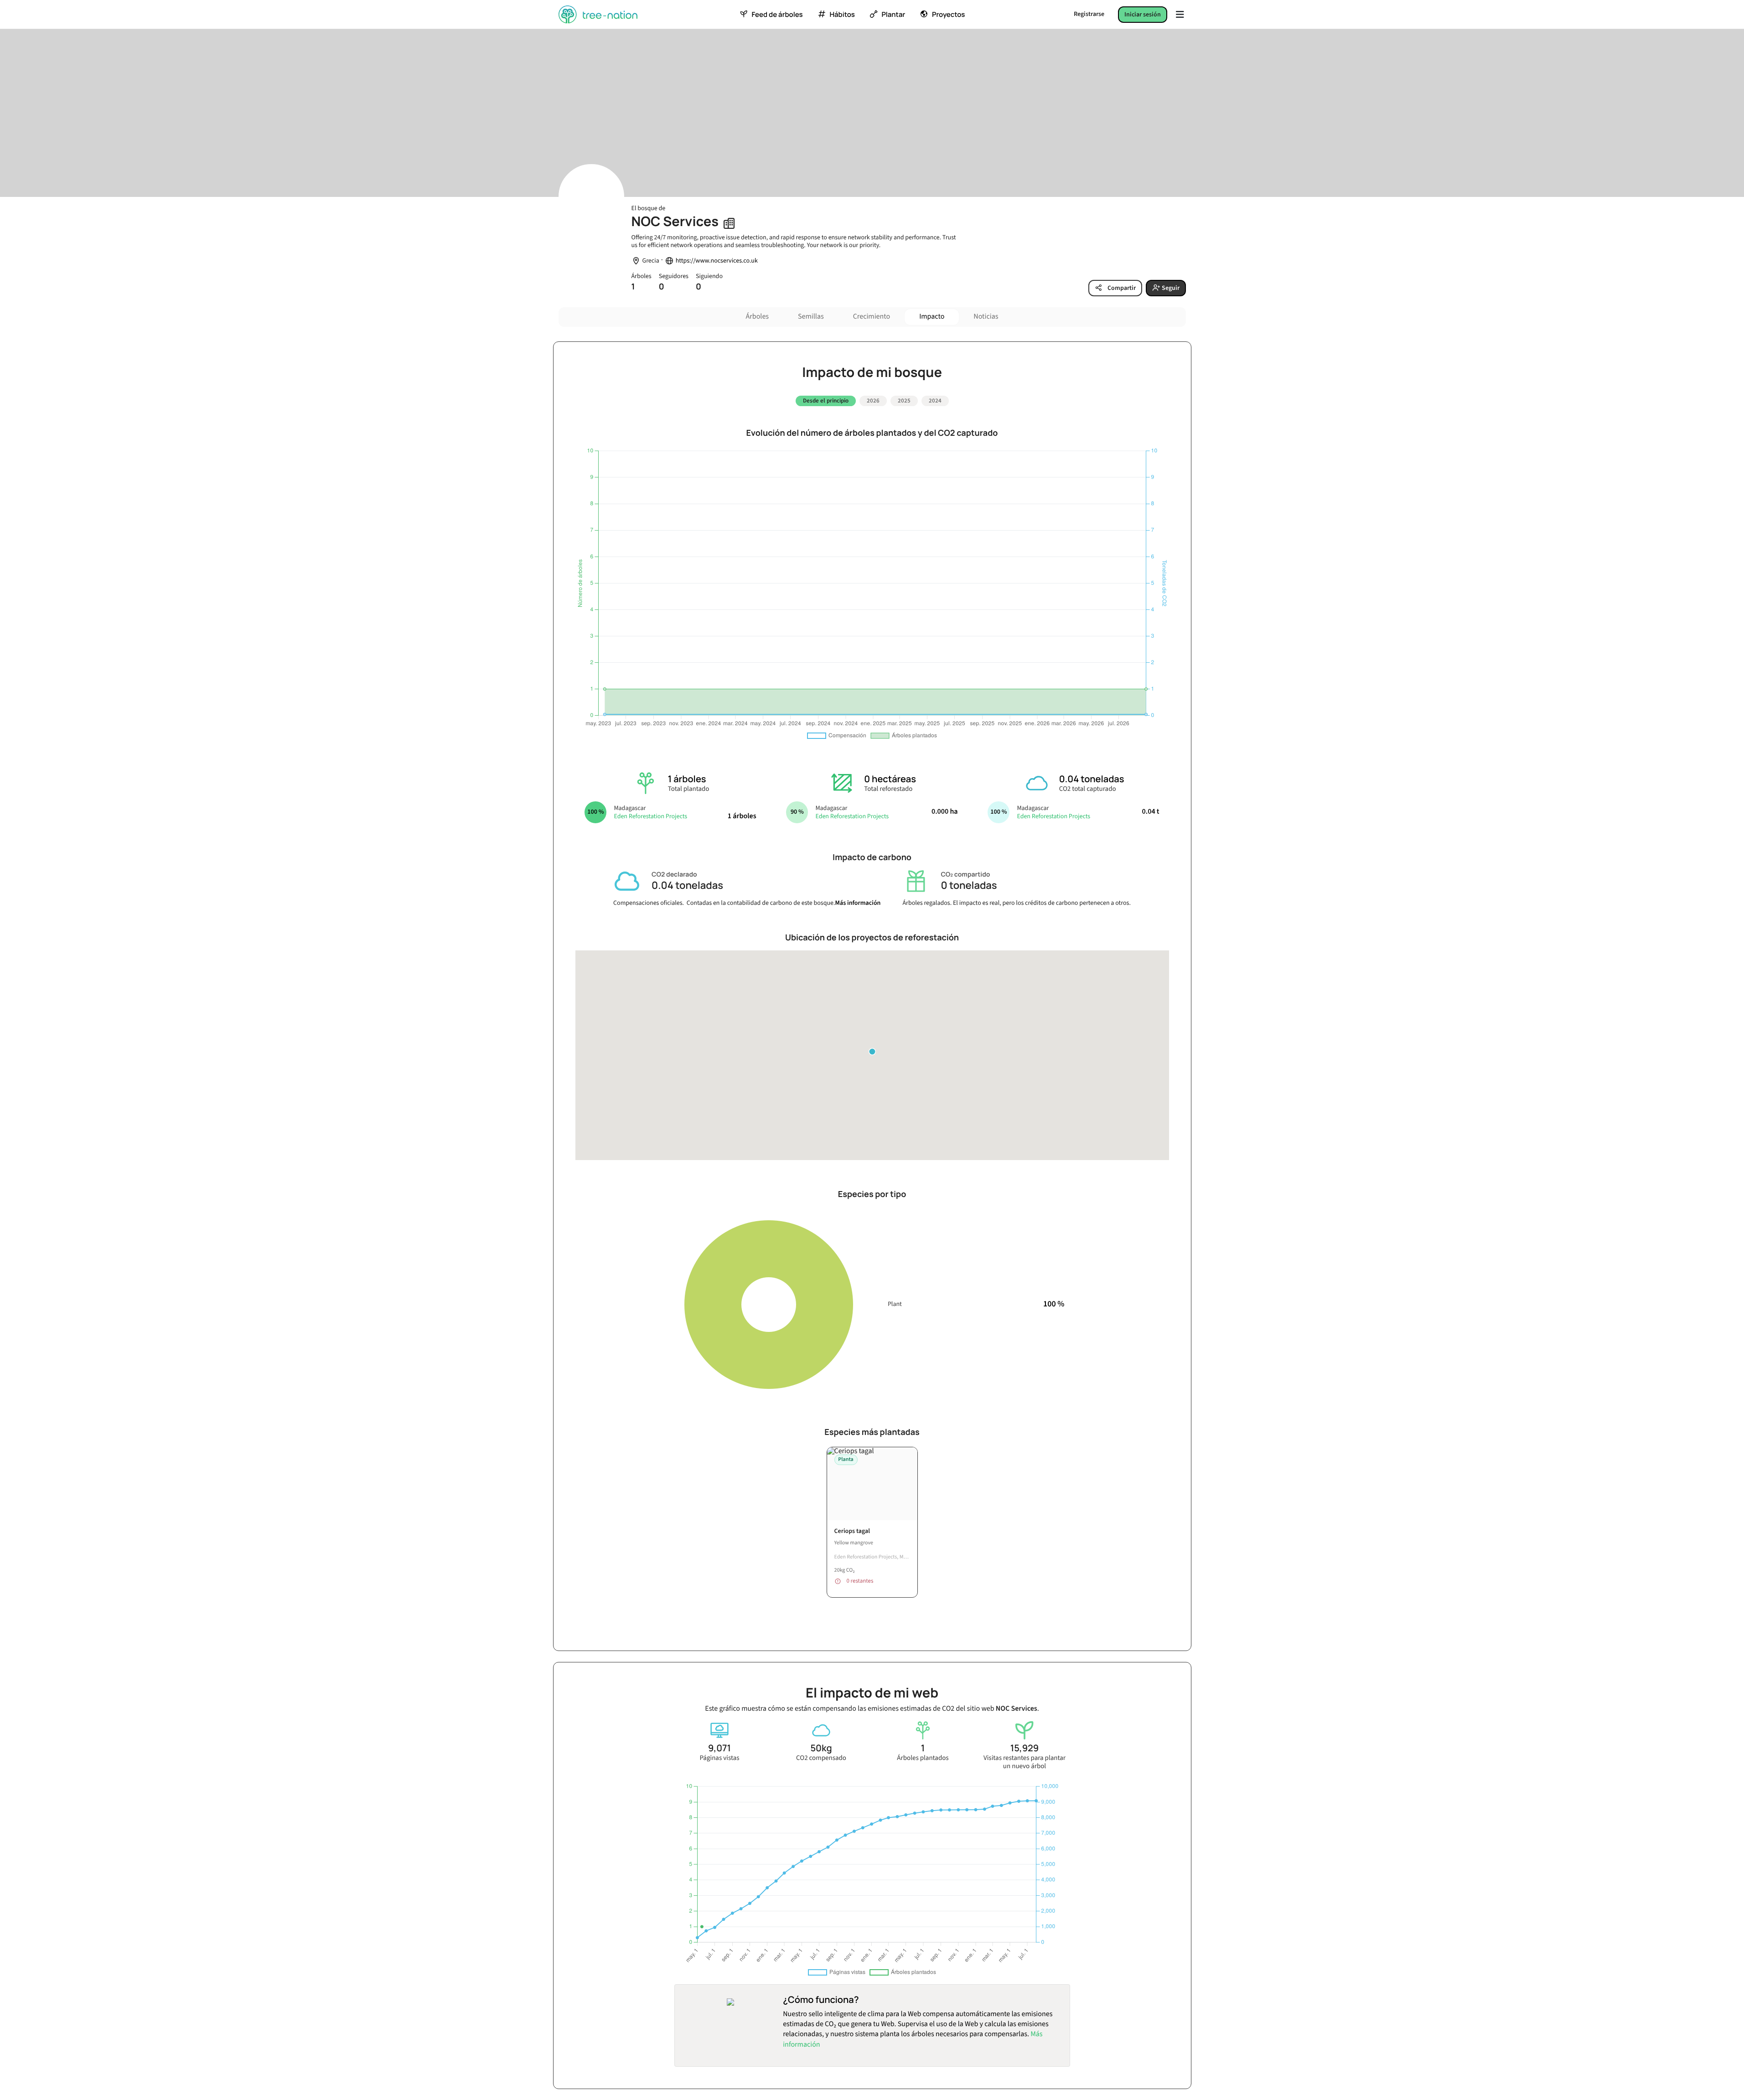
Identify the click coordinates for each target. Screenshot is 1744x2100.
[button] (872, 1052)
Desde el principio (826, 401)
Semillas (811, 317)
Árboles (758, 317)
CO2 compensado (821, 1758)
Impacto (932, 317)
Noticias (986, 317)
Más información (858, 903)
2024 (935, 401)
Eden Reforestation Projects (650, 816)
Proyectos (948, 15)
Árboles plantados (923, 1758)
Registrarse (1089, 14)
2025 (904, 401)
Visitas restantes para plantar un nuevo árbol (1025, 1762)
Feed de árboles (777, 15)
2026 (873, 401)
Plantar (893, 15)
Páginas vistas (720, 1758)
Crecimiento (872, 317)
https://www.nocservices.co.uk (717, 261)
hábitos (842, 15)
